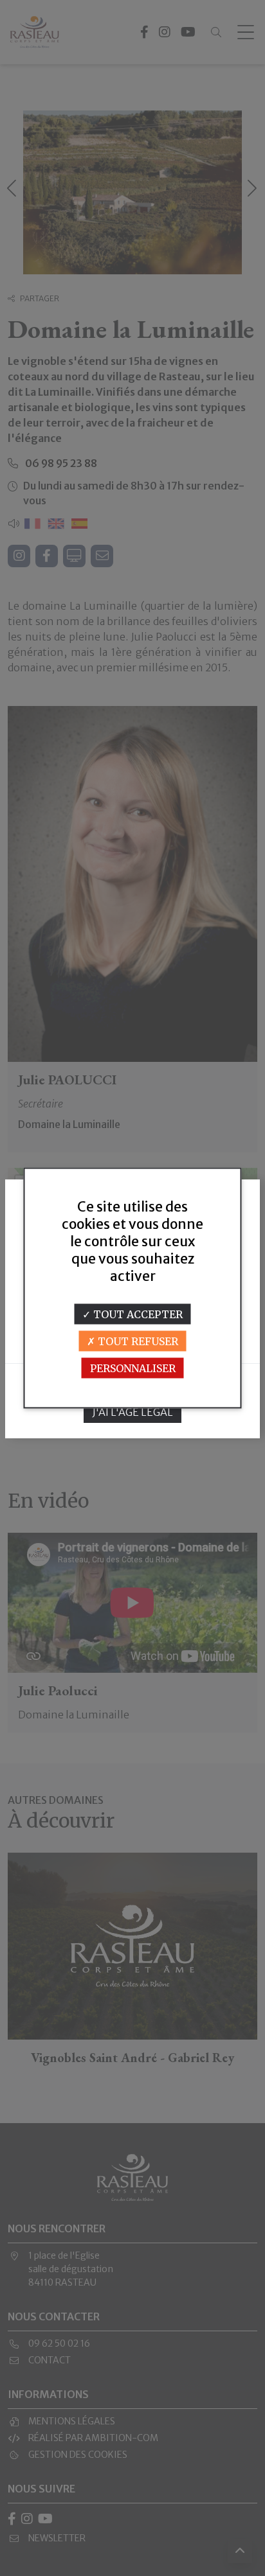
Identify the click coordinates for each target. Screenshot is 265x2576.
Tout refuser (137, 1341)
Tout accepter (137, 1314)
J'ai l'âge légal (133, 1412)
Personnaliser (133, 1368)
